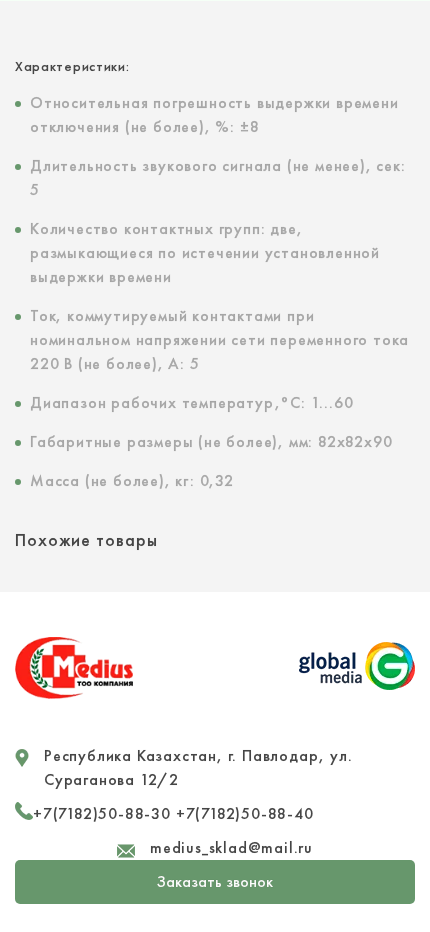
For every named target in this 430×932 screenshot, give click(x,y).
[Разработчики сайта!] (357, 685)
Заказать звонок (215, 881)
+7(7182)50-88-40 (245, 813)
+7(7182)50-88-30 (102, 813)
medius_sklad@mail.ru (231, 847)
